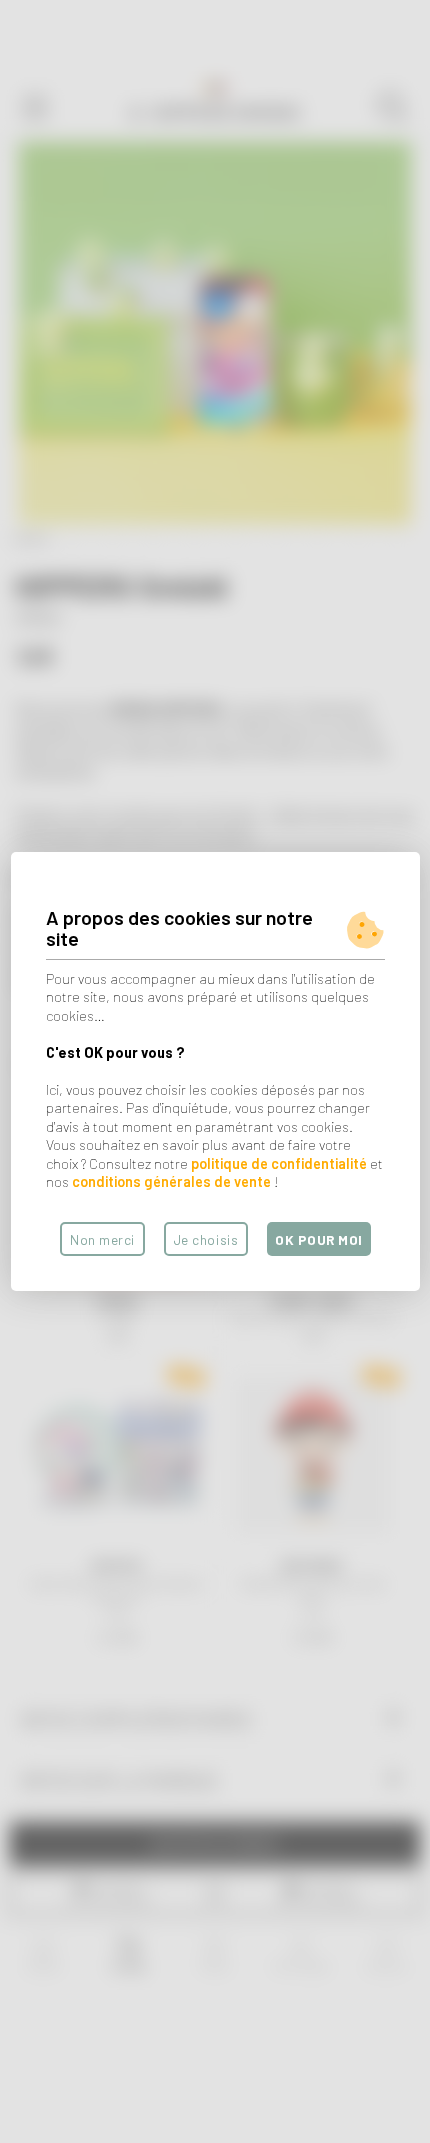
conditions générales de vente (171, 1181)
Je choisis (206, 1239)
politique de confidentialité (279, 1163)
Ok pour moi (319, 1239)
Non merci (102, 1239)
